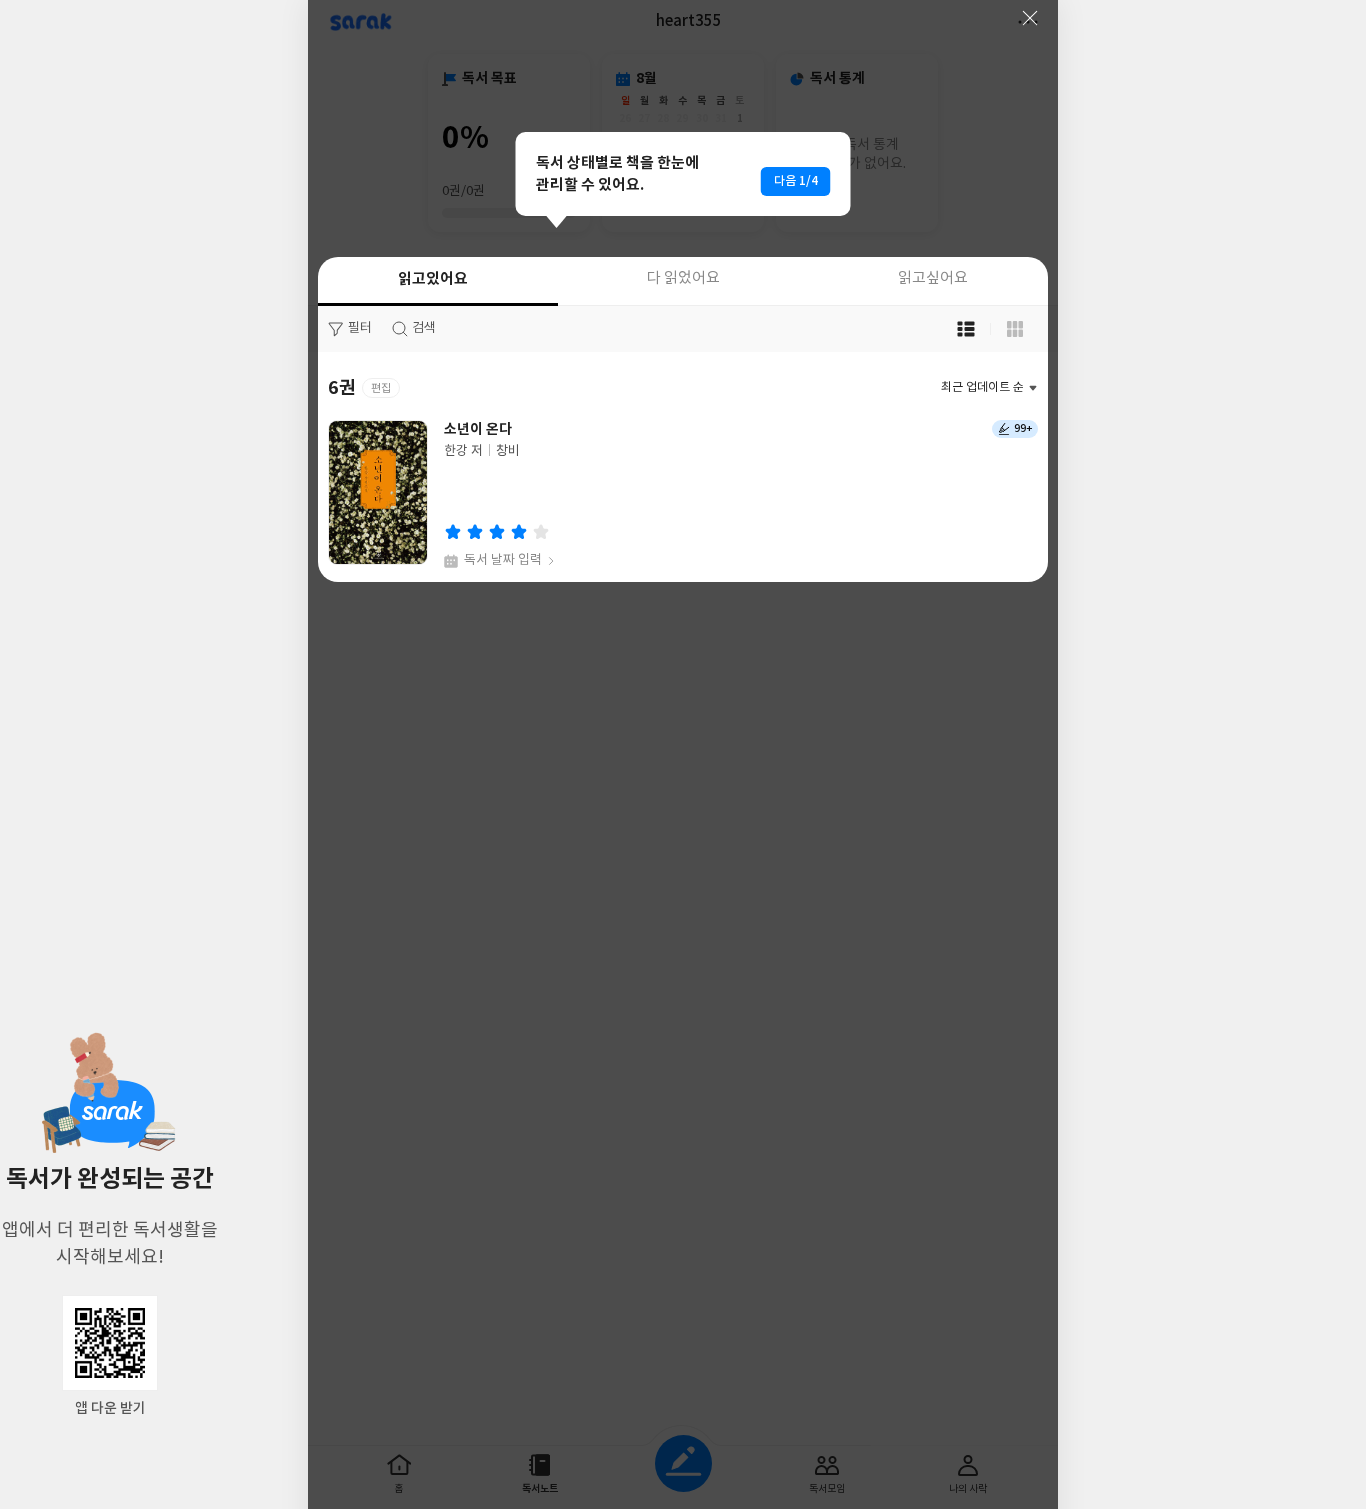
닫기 (1030, 18)
